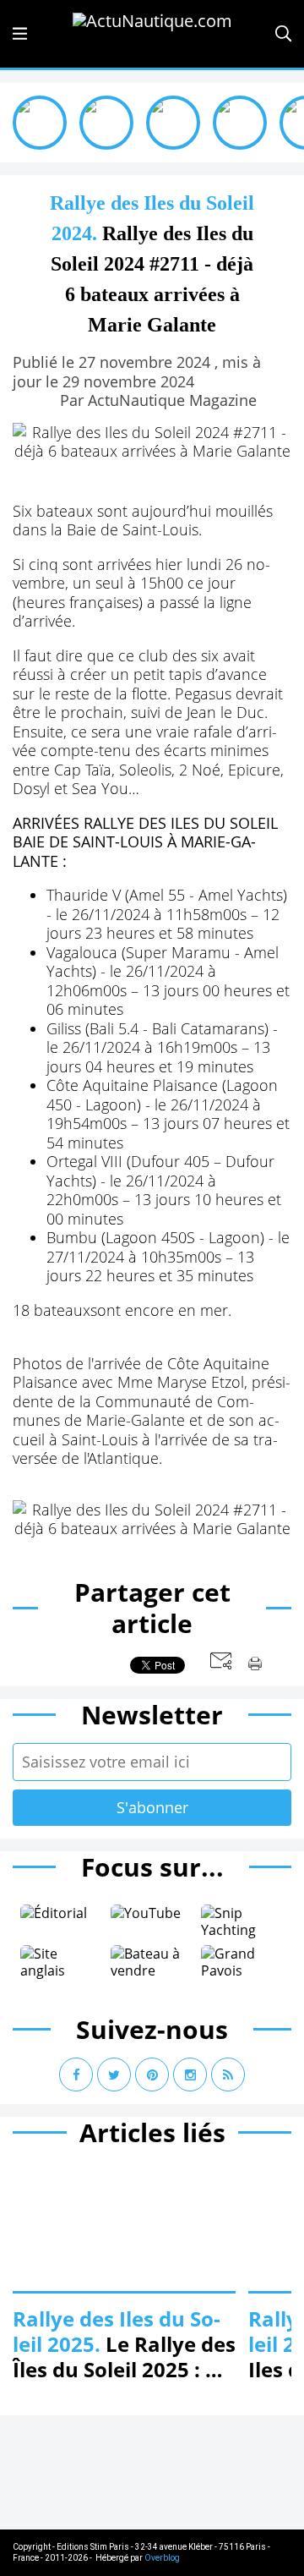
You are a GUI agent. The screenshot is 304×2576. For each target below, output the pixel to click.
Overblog (162, 2558)
